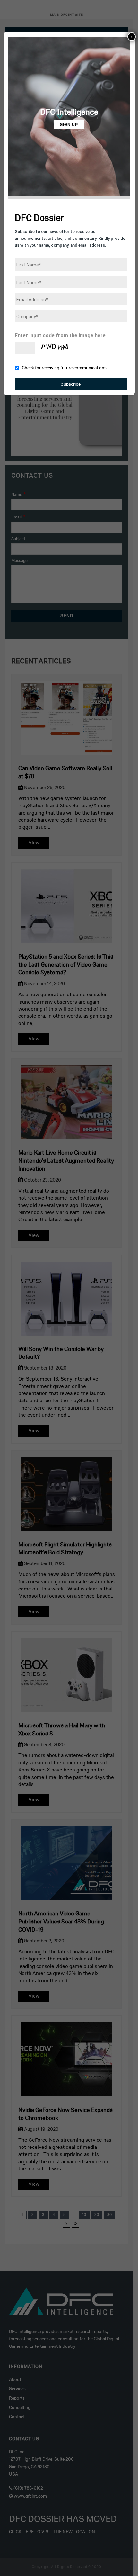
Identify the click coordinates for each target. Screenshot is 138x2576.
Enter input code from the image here (60, 335)
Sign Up (69, 125)
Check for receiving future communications (64, 368)
